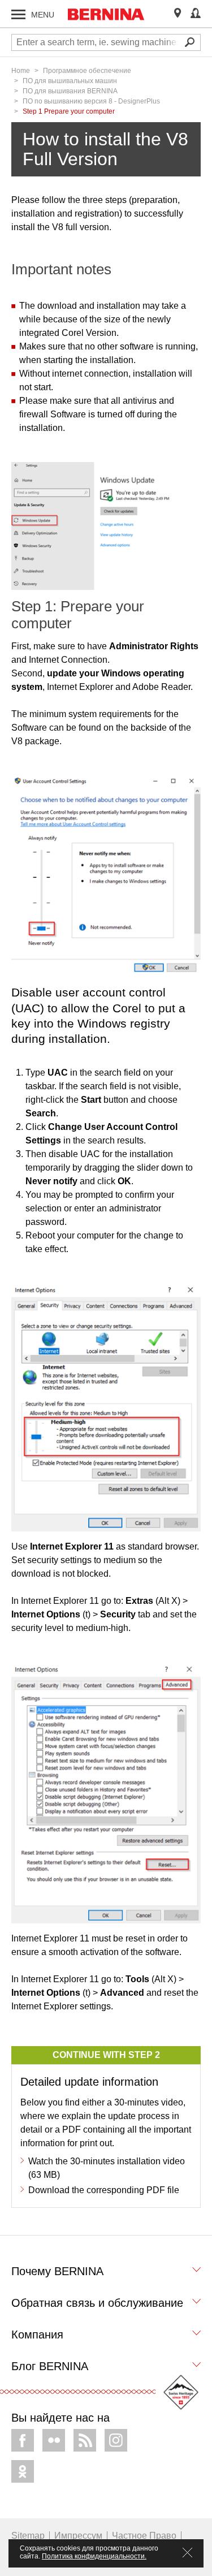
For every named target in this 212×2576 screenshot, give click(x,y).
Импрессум (78, 2536)
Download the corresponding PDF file (104, 2190)
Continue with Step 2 (106, 2055)
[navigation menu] (18, 14)
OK (23, 2471)
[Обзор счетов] (196, 14)
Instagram (116, 2440)
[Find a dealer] (178, 14)
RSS (85, 2440)
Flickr (54, 2440)
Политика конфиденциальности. (94, 2556)
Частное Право (144, 2536)
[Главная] (106, 14)
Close (187, 2553)
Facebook (23, 2440)
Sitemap (28, 2536)
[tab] (106, 2274)
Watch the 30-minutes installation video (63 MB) (107, 2168)
